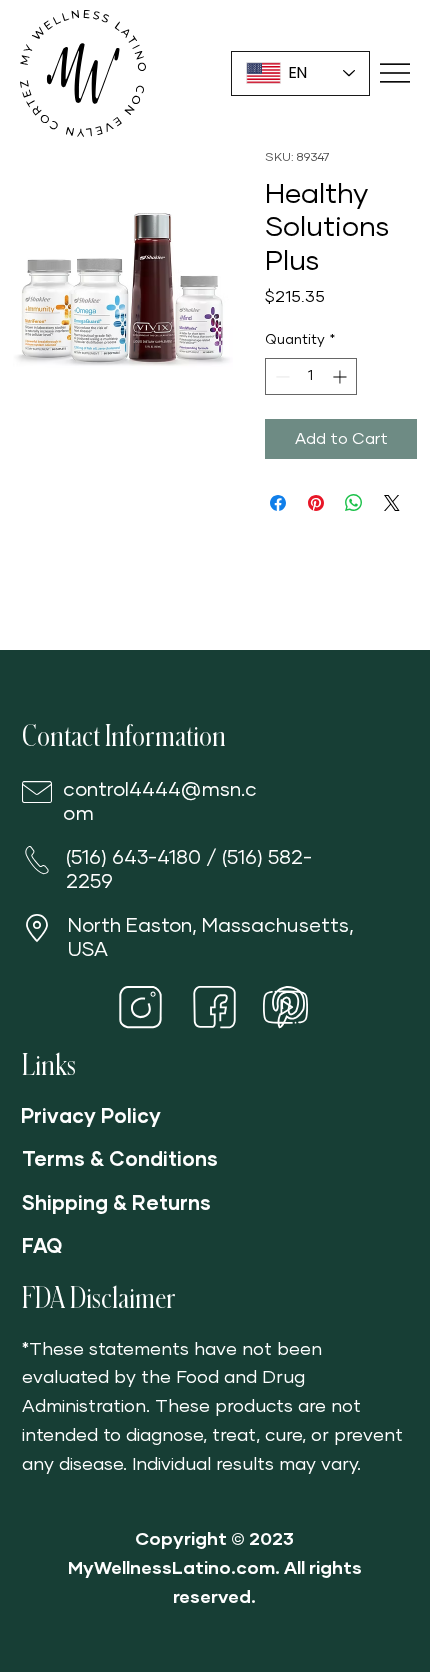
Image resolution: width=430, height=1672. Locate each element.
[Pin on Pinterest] (316, 503)
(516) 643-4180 (133, 858)
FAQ (42, 1247)
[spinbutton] (311, 376)
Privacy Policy (91, 1117)
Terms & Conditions (120, 1160)
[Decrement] (280, 376)
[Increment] (341, 376)
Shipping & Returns (116, 1204)
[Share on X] (392, 503)
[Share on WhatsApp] (354, 503)
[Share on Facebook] (278, 503)
